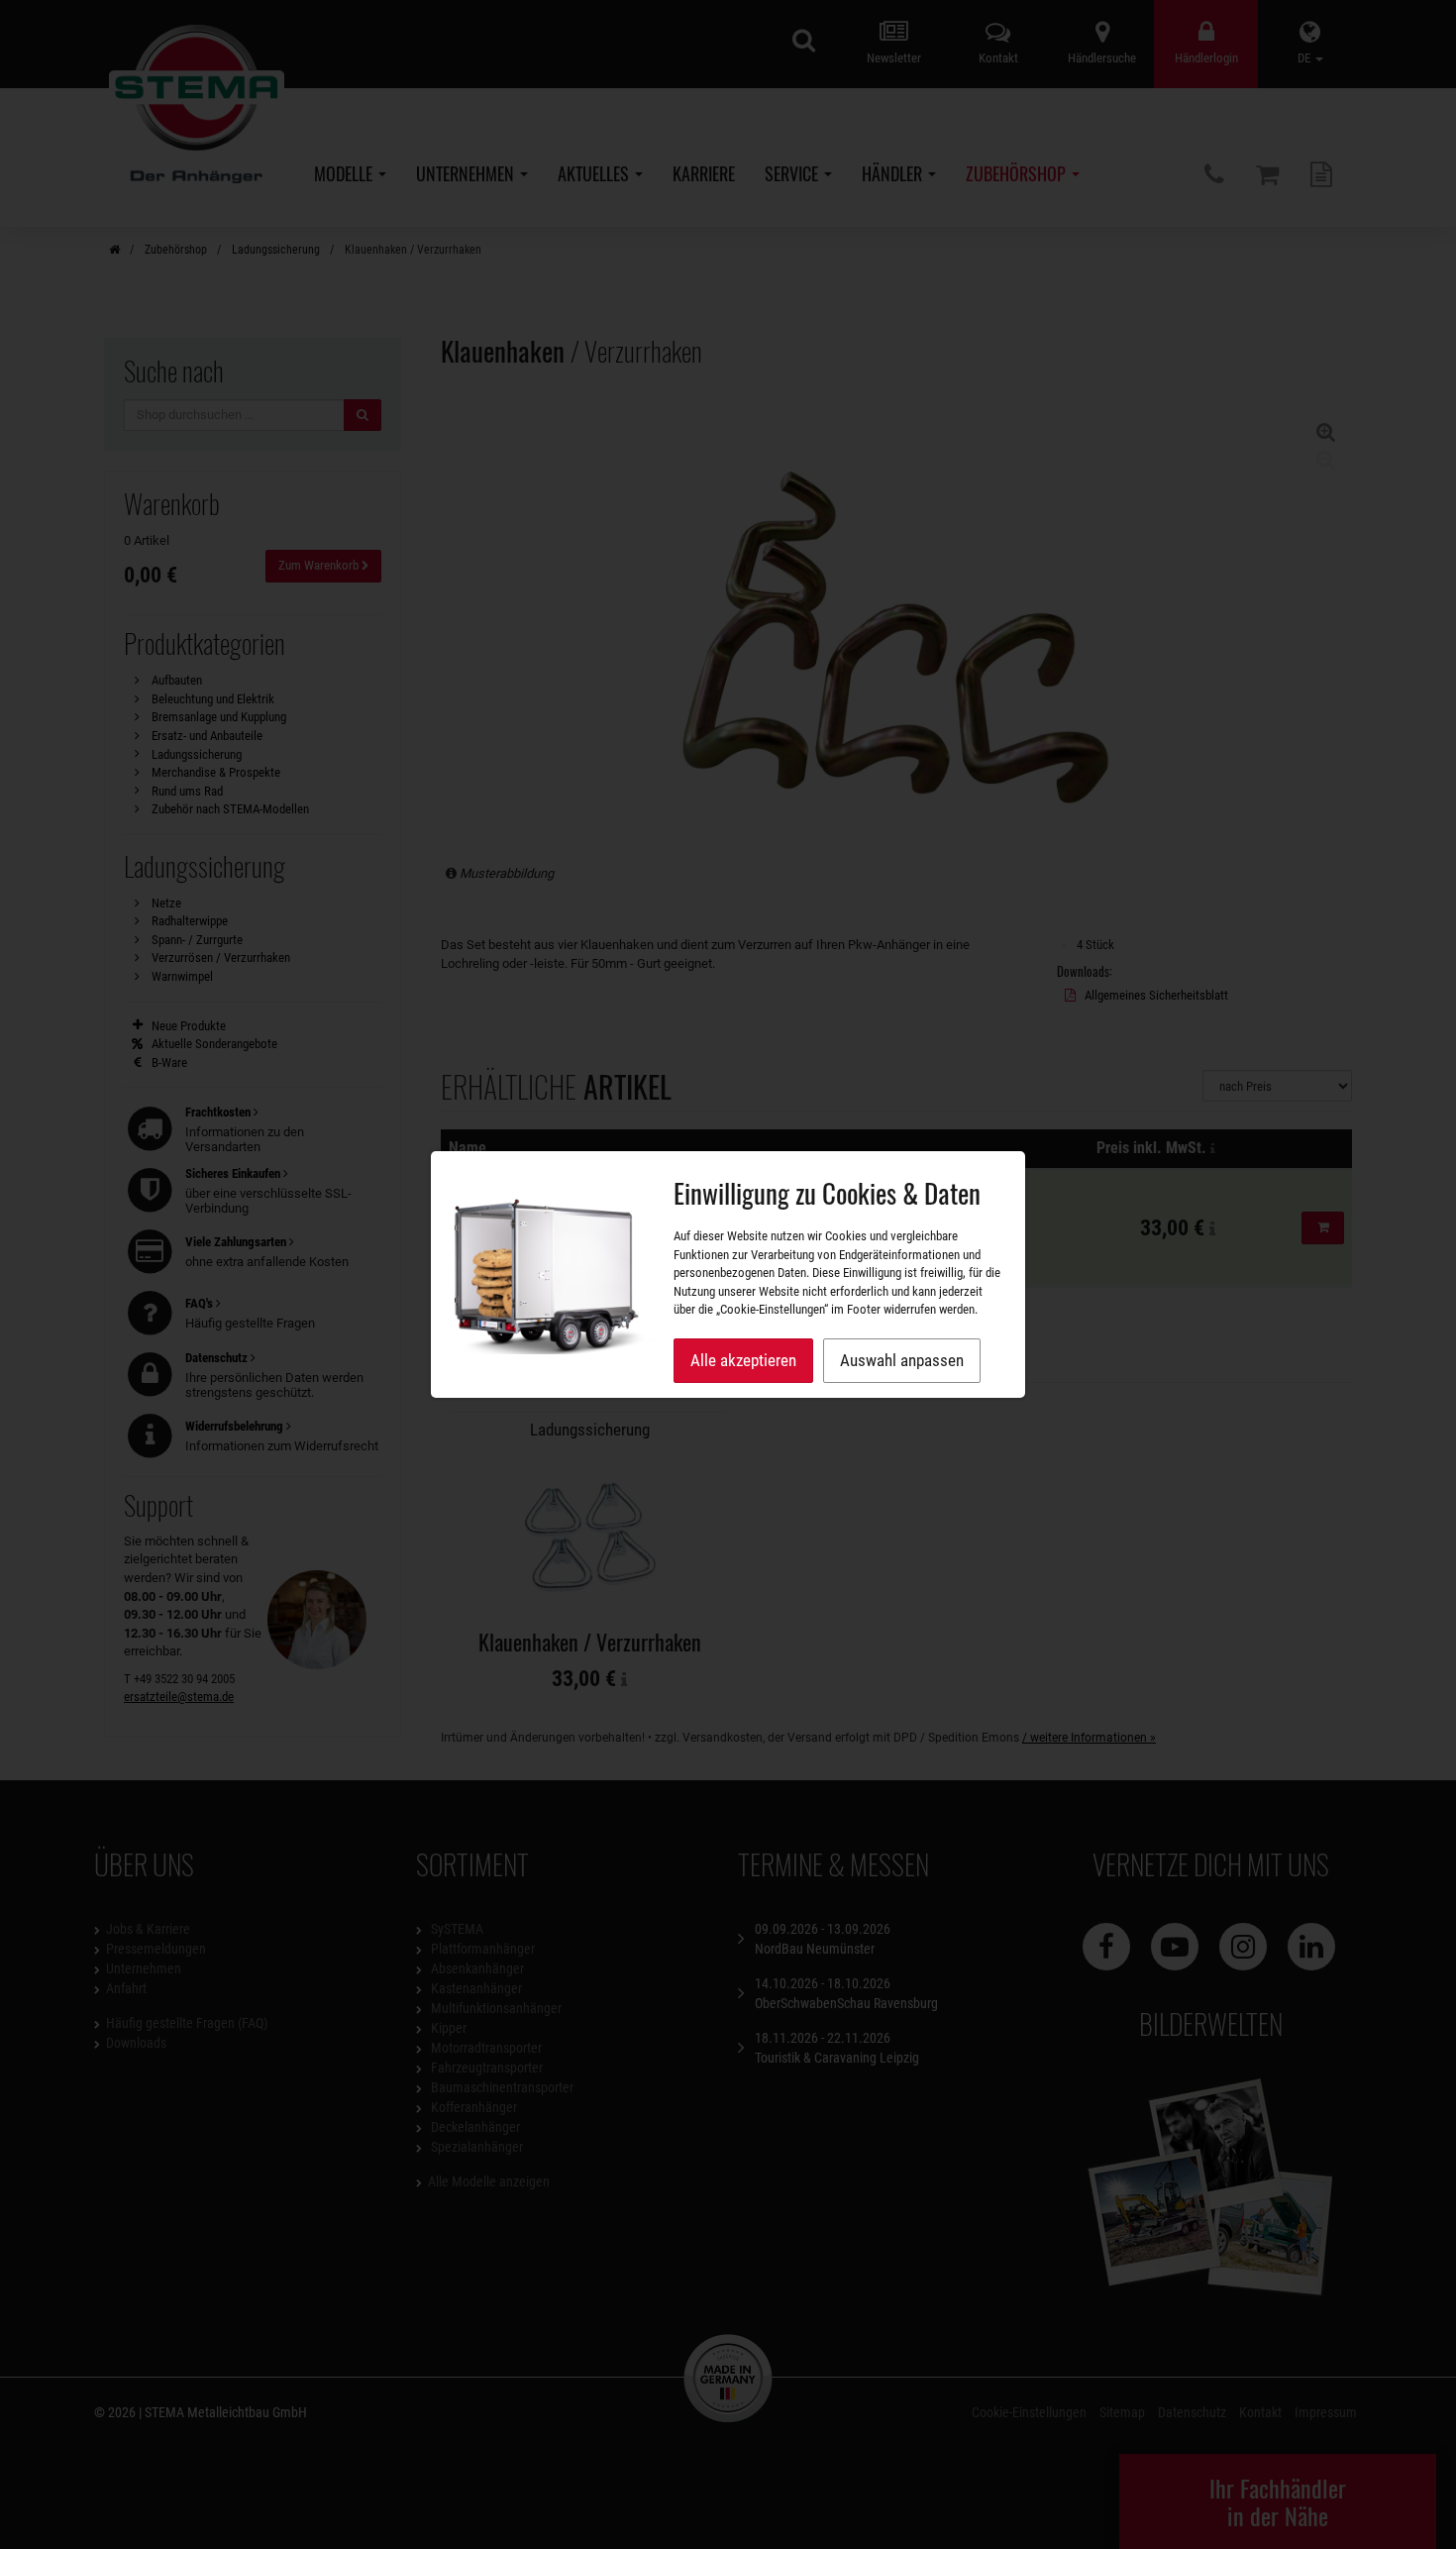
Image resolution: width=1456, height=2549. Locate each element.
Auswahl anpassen (902, 1360)
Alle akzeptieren (743, 1360)
